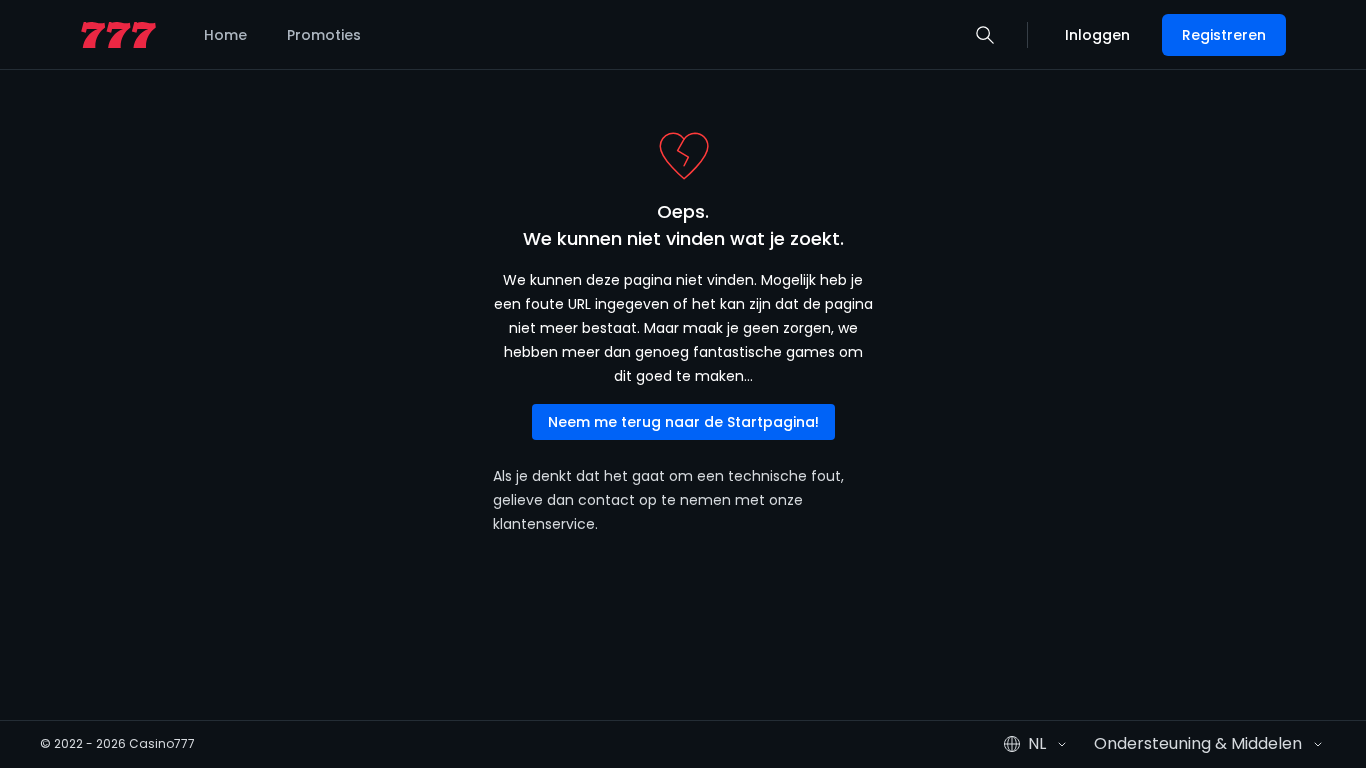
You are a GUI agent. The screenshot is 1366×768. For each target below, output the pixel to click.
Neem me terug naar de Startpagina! (683, 422)
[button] (985, 35)
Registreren (1224, 35)
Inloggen (1097, 35)
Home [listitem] (225, 35)
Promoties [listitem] (324, 35)
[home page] (118, 35)
